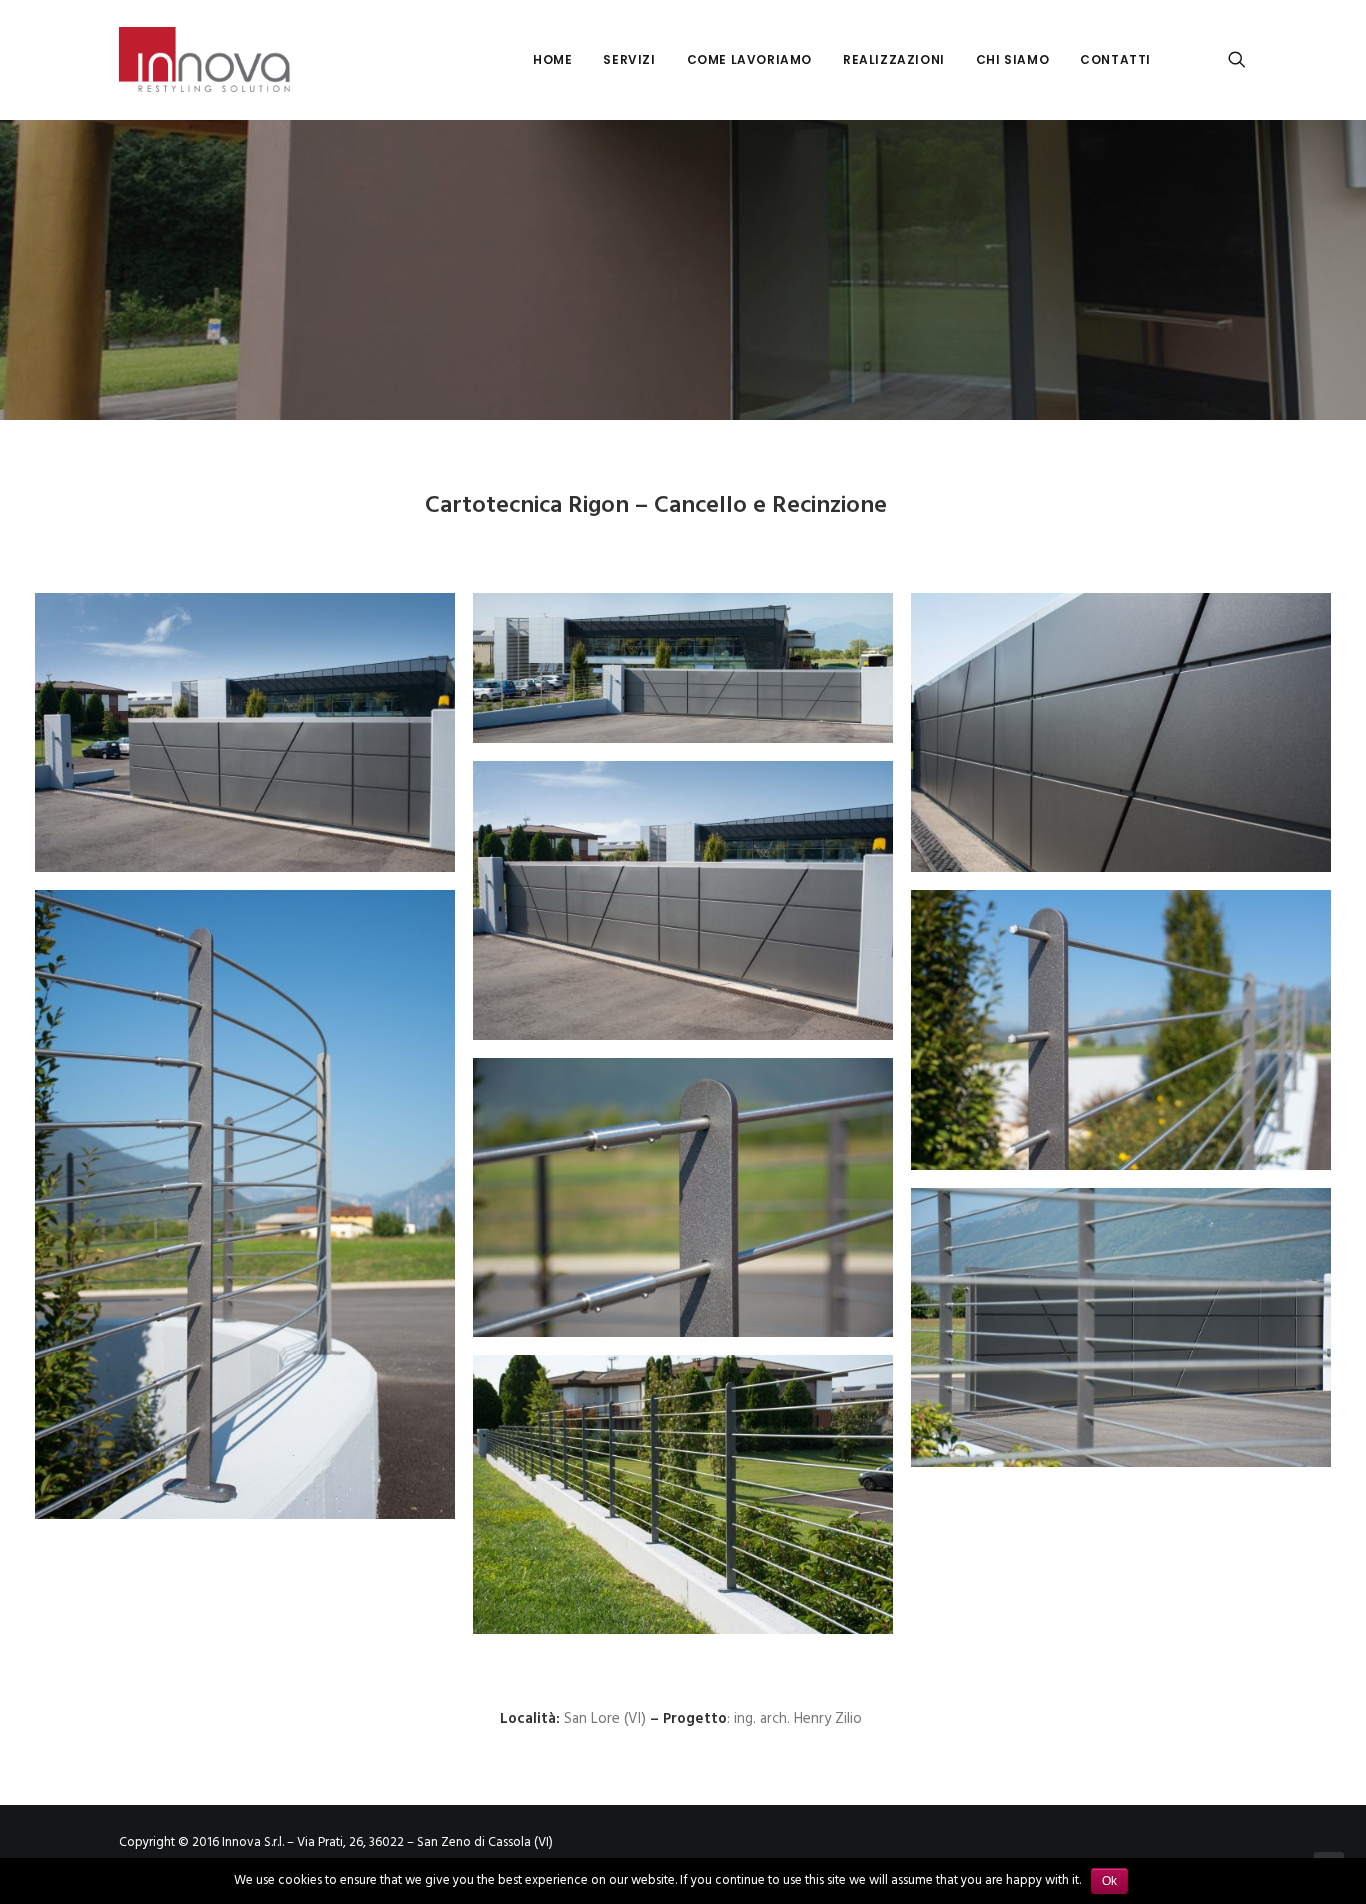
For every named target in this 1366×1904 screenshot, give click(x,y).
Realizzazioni (894, 59)
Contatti (1115, 59)
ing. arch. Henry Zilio (800, 1719)
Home (552, 59)
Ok (1109, 1881)
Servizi (629, 59)
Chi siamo (1012, 59)
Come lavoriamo (749, 59)
